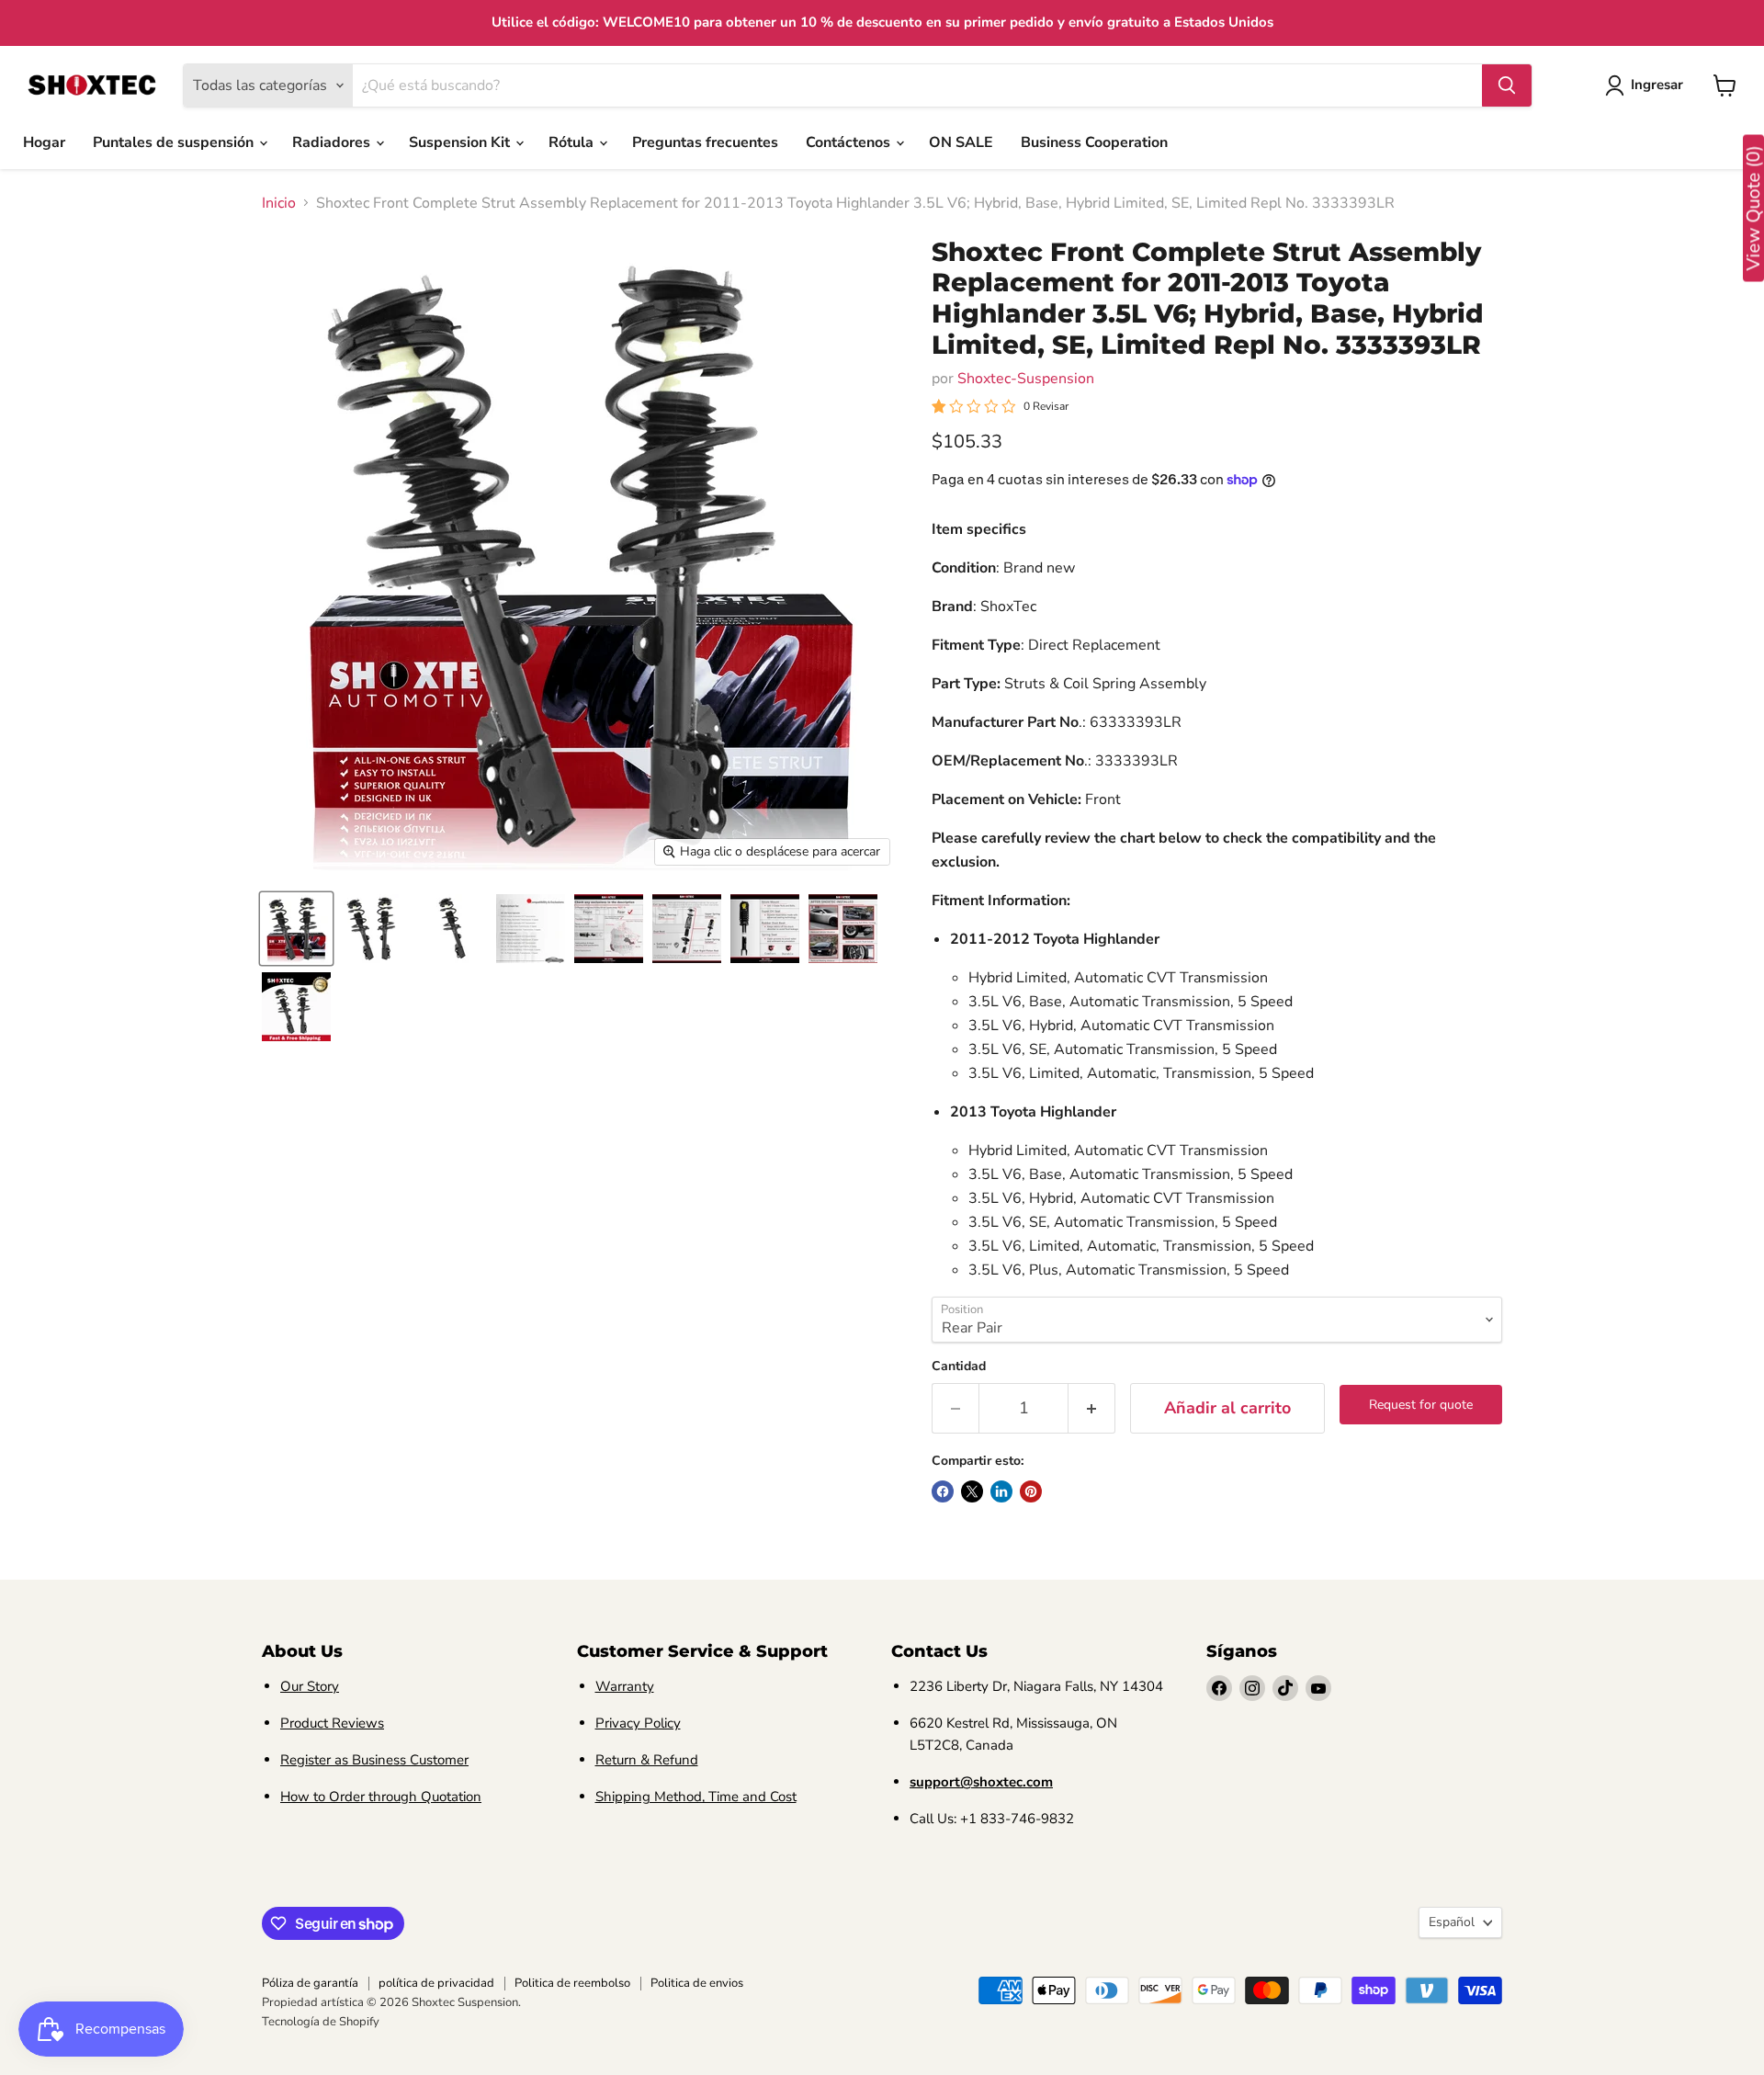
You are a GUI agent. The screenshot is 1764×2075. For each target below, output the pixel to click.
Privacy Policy (638, 1723)
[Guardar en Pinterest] (1031, 1491)
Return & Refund (647, 1760)
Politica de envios (697, 1983)
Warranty (625, 1686)
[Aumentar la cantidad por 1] (1092, 1408)
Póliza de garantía (310, 1983)
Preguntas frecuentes (705, 142)
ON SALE (961, 142)
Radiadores (333, 142)
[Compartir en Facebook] (943, 1491)
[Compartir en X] (972, 1491)
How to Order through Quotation (381, 1797)
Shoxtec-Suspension (1026, 379)
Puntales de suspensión (175, 142)
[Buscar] (1507, 85)
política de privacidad (436, 1983)
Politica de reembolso (572, 1983)
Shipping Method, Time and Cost (696, 1797)
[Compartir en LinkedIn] (1001, 1491)
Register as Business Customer (374, 1760)
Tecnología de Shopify (321, 2022)
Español (1452, 1922)
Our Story (310, 1686)
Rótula (573, 142)
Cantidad (959, 1366)
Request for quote (1421, 1405)
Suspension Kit (461, 142)
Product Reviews (332, 1723)
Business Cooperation (1094, 142)
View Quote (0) (1753, 209)
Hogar (44, 142)
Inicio (279, 203)
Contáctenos (850, 142)
